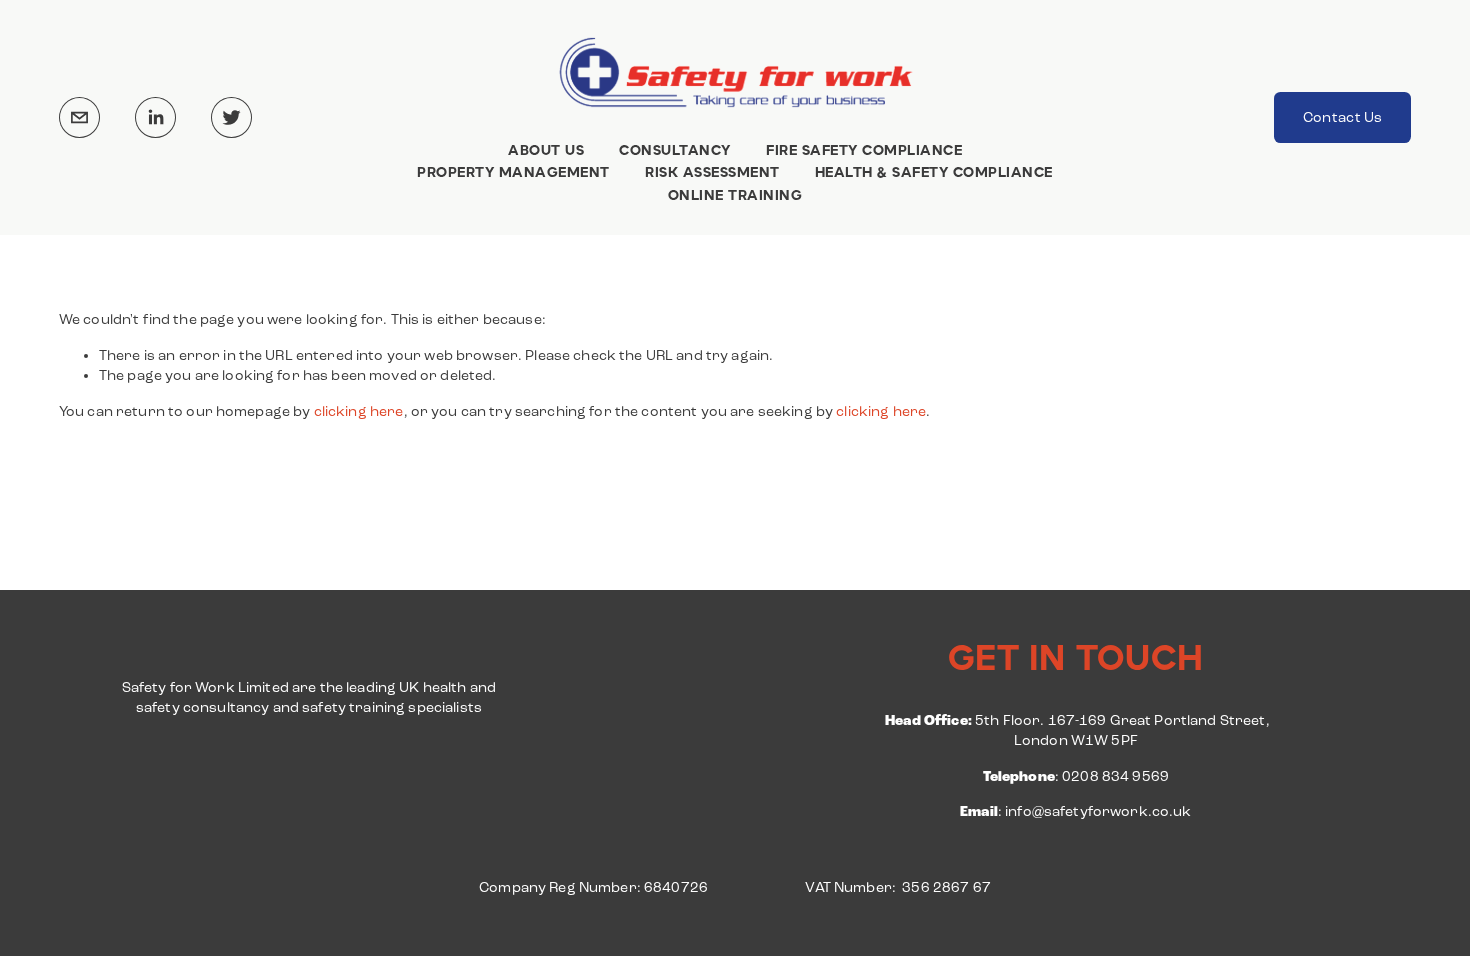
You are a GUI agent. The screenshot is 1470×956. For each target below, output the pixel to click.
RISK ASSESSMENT (712, 173)
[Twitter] (231, 117)
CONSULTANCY (675, 150)
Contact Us (1343, 117)
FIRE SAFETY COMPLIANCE (864, 150)
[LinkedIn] (155, 117)
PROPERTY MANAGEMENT (513, 173)
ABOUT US (546, 150)
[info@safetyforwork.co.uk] (79, 117)
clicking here (359, 411)
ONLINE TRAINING (735, 196)
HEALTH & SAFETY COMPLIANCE (934, 173)
